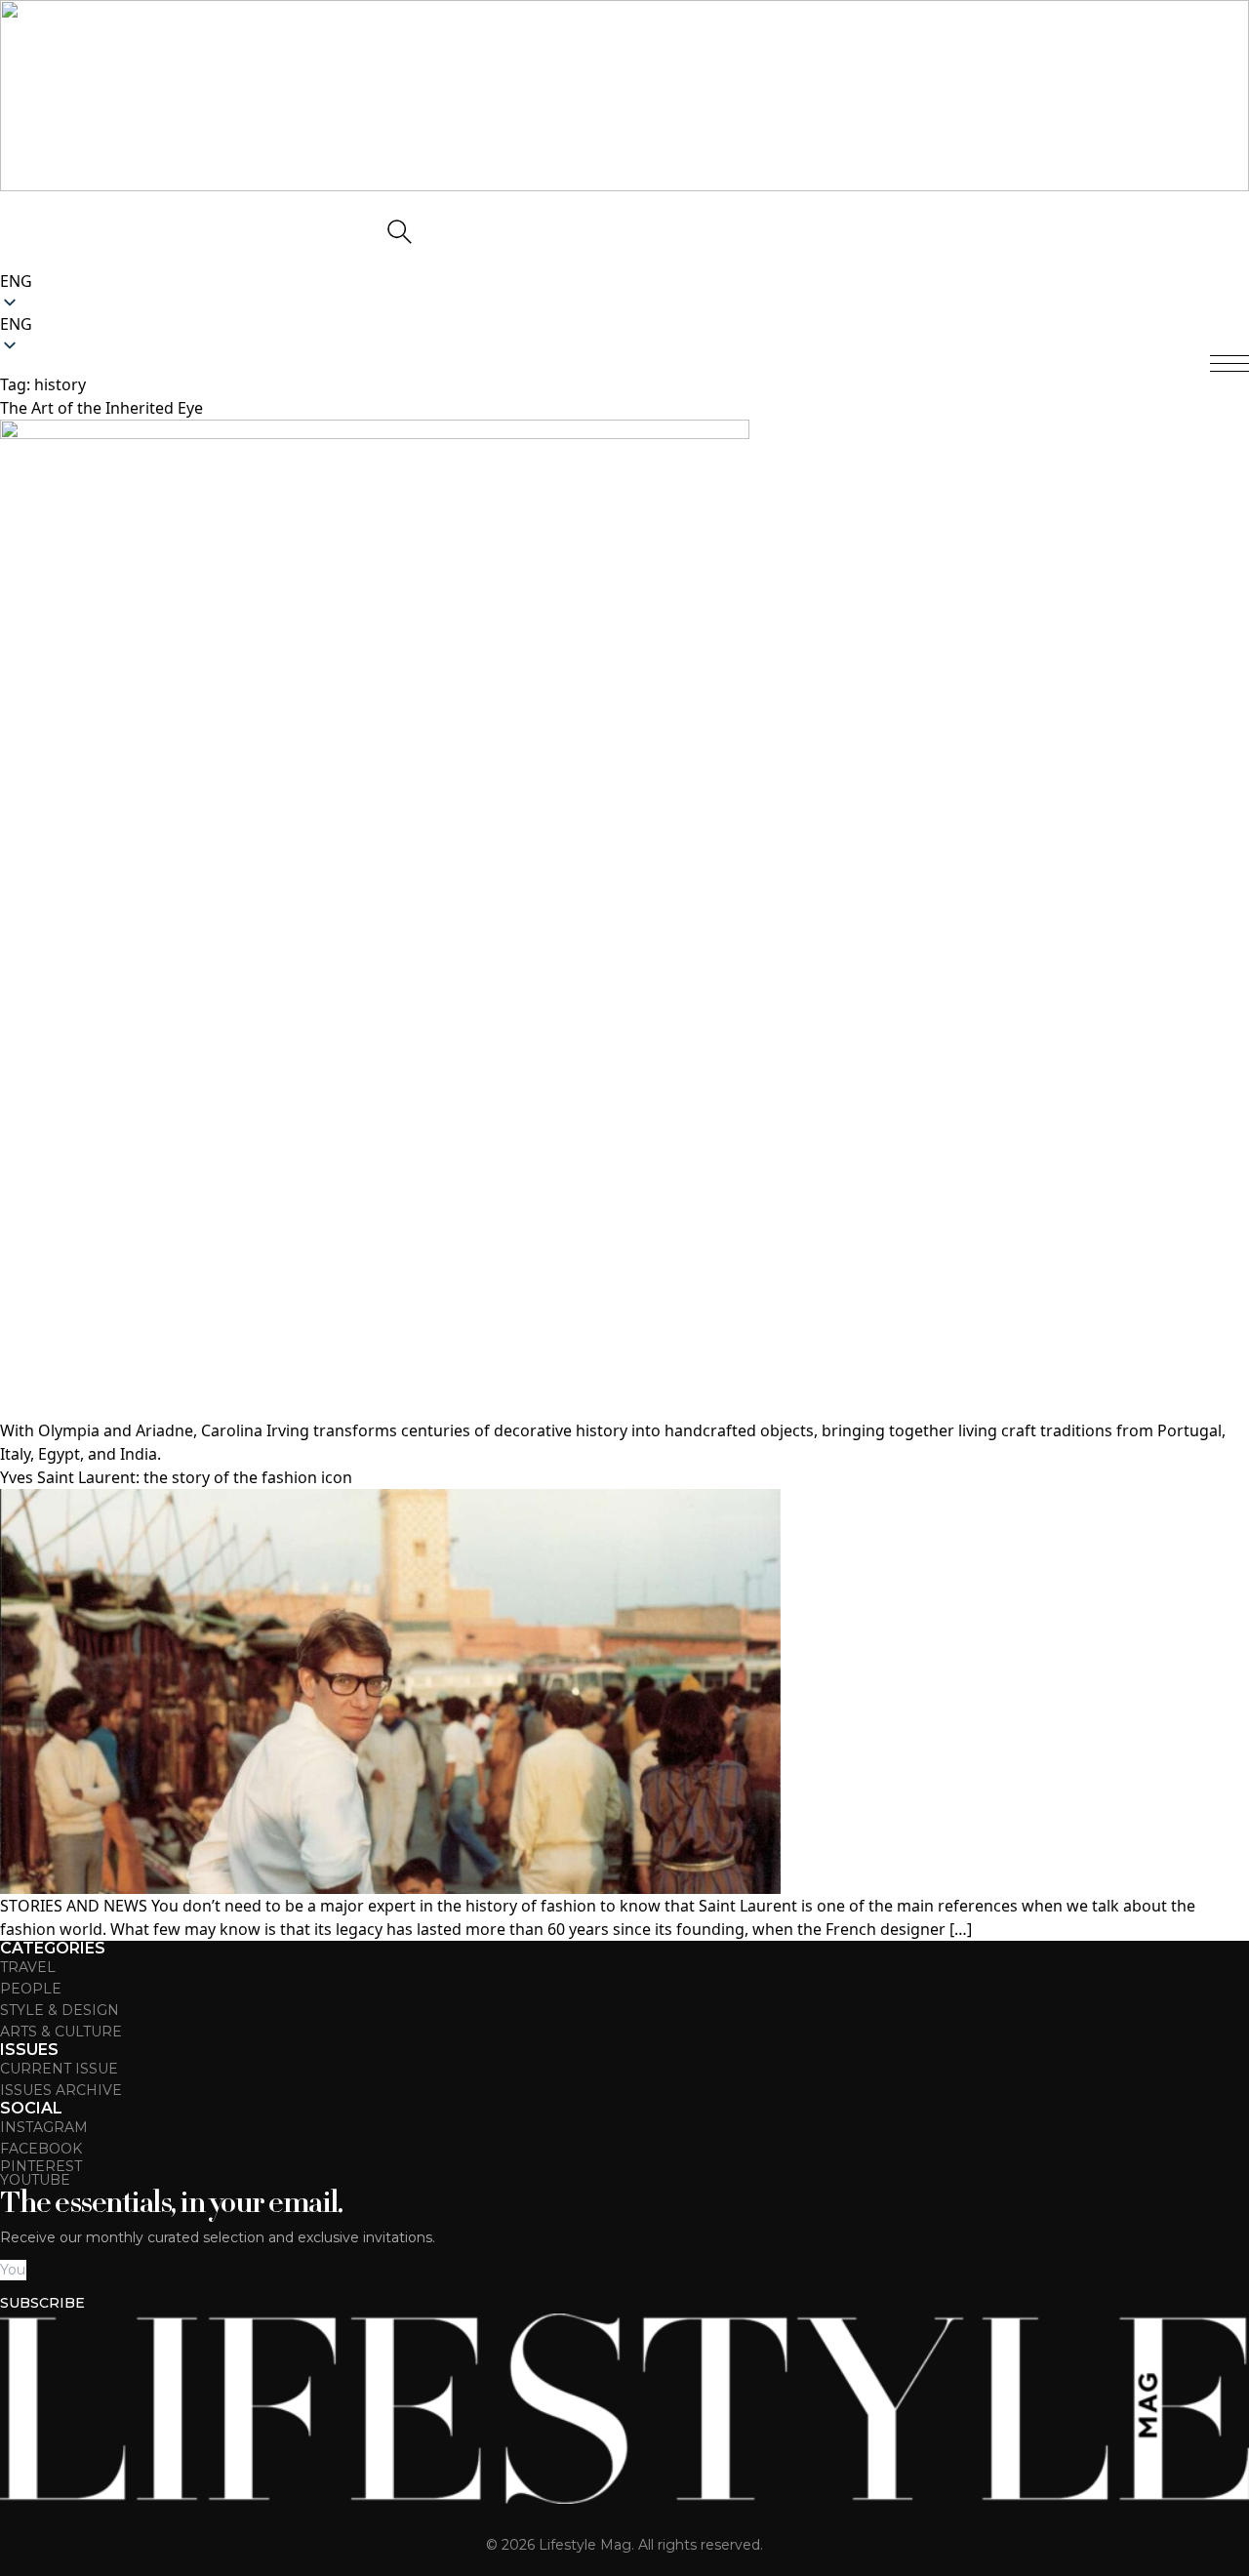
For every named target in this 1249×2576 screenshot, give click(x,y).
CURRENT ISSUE (59, 2069)
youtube (35, 2180)
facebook (41, 2149)
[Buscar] (398, 230)
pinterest (41, 2166)
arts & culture (61, 2032)
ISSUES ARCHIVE (61, 2090)
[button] (624, 324)
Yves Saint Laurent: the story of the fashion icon (176, 1477)
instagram (44, 2127)
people (31, 1989)
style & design (60, 2010)
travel (28, 1967)
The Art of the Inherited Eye (101, 408)
